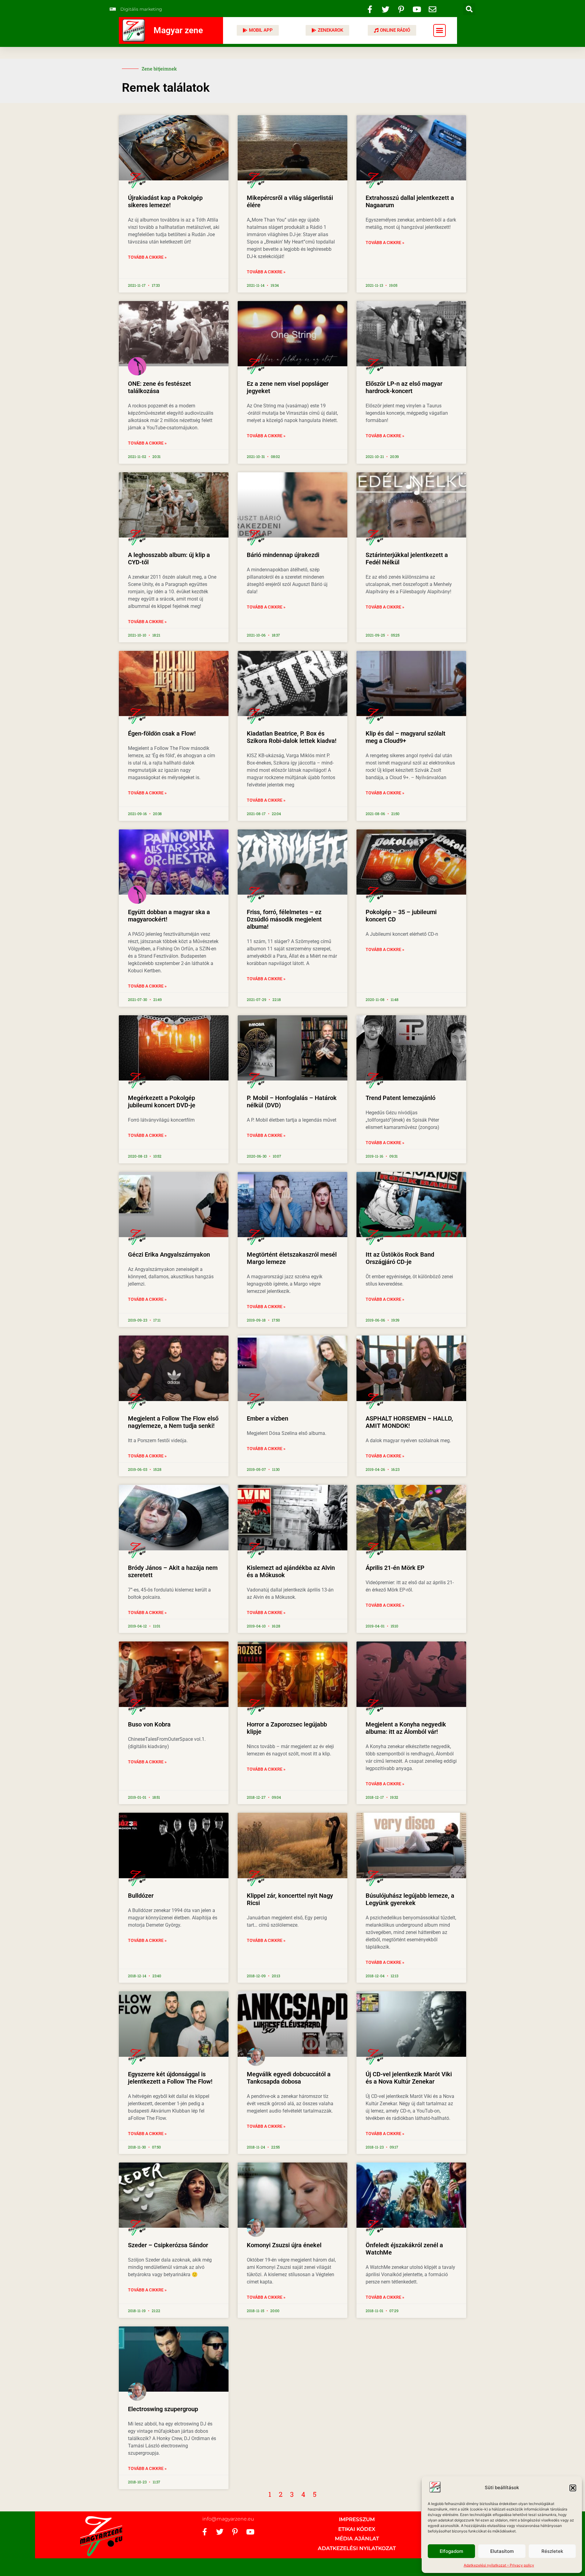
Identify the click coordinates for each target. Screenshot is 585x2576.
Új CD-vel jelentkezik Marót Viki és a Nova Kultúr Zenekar (409, 2078)
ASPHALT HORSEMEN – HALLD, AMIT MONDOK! (409, 1422)
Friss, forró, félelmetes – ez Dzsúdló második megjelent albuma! (284, 919)
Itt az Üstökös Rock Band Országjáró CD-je (400, 1258)
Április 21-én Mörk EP (395, 1568)
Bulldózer (141, 1896)
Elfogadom (451, 2551)
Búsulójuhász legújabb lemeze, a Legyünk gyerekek (410, 1899)
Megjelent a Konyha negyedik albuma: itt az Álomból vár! (406, 1728)
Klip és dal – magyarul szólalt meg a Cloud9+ (406, 737)
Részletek (552, 2551)
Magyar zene (178, 30)
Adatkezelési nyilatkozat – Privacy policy (499, 2565)
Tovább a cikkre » (147, 257)
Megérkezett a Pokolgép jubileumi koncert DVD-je (162, 1102)
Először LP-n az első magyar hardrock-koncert (404, 387)
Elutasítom (502, 2551)
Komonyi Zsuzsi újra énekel (284, 2245)
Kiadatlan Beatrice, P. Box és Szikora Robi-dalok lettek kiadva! (292, 737)
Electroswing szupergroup (163, 2409)
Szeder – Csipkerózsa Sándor (168, 2245)
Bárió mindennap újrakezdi (283, 555)
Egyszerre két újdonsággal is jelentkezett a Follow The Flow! (170, 2078)
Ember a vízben (268, 1418)
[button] (573, 2488)
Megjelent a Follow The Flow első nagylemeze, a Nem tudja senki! (173, 1422)
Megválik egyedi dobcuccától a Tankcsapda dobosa (289, 2078)
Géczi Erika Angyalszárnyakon (169, 1254)
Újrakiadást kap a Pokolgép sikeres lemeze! (165, 201)
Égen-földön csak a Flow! (162, 733)
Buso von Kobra (149, 1724)
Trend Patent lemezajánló (401, 1098)
